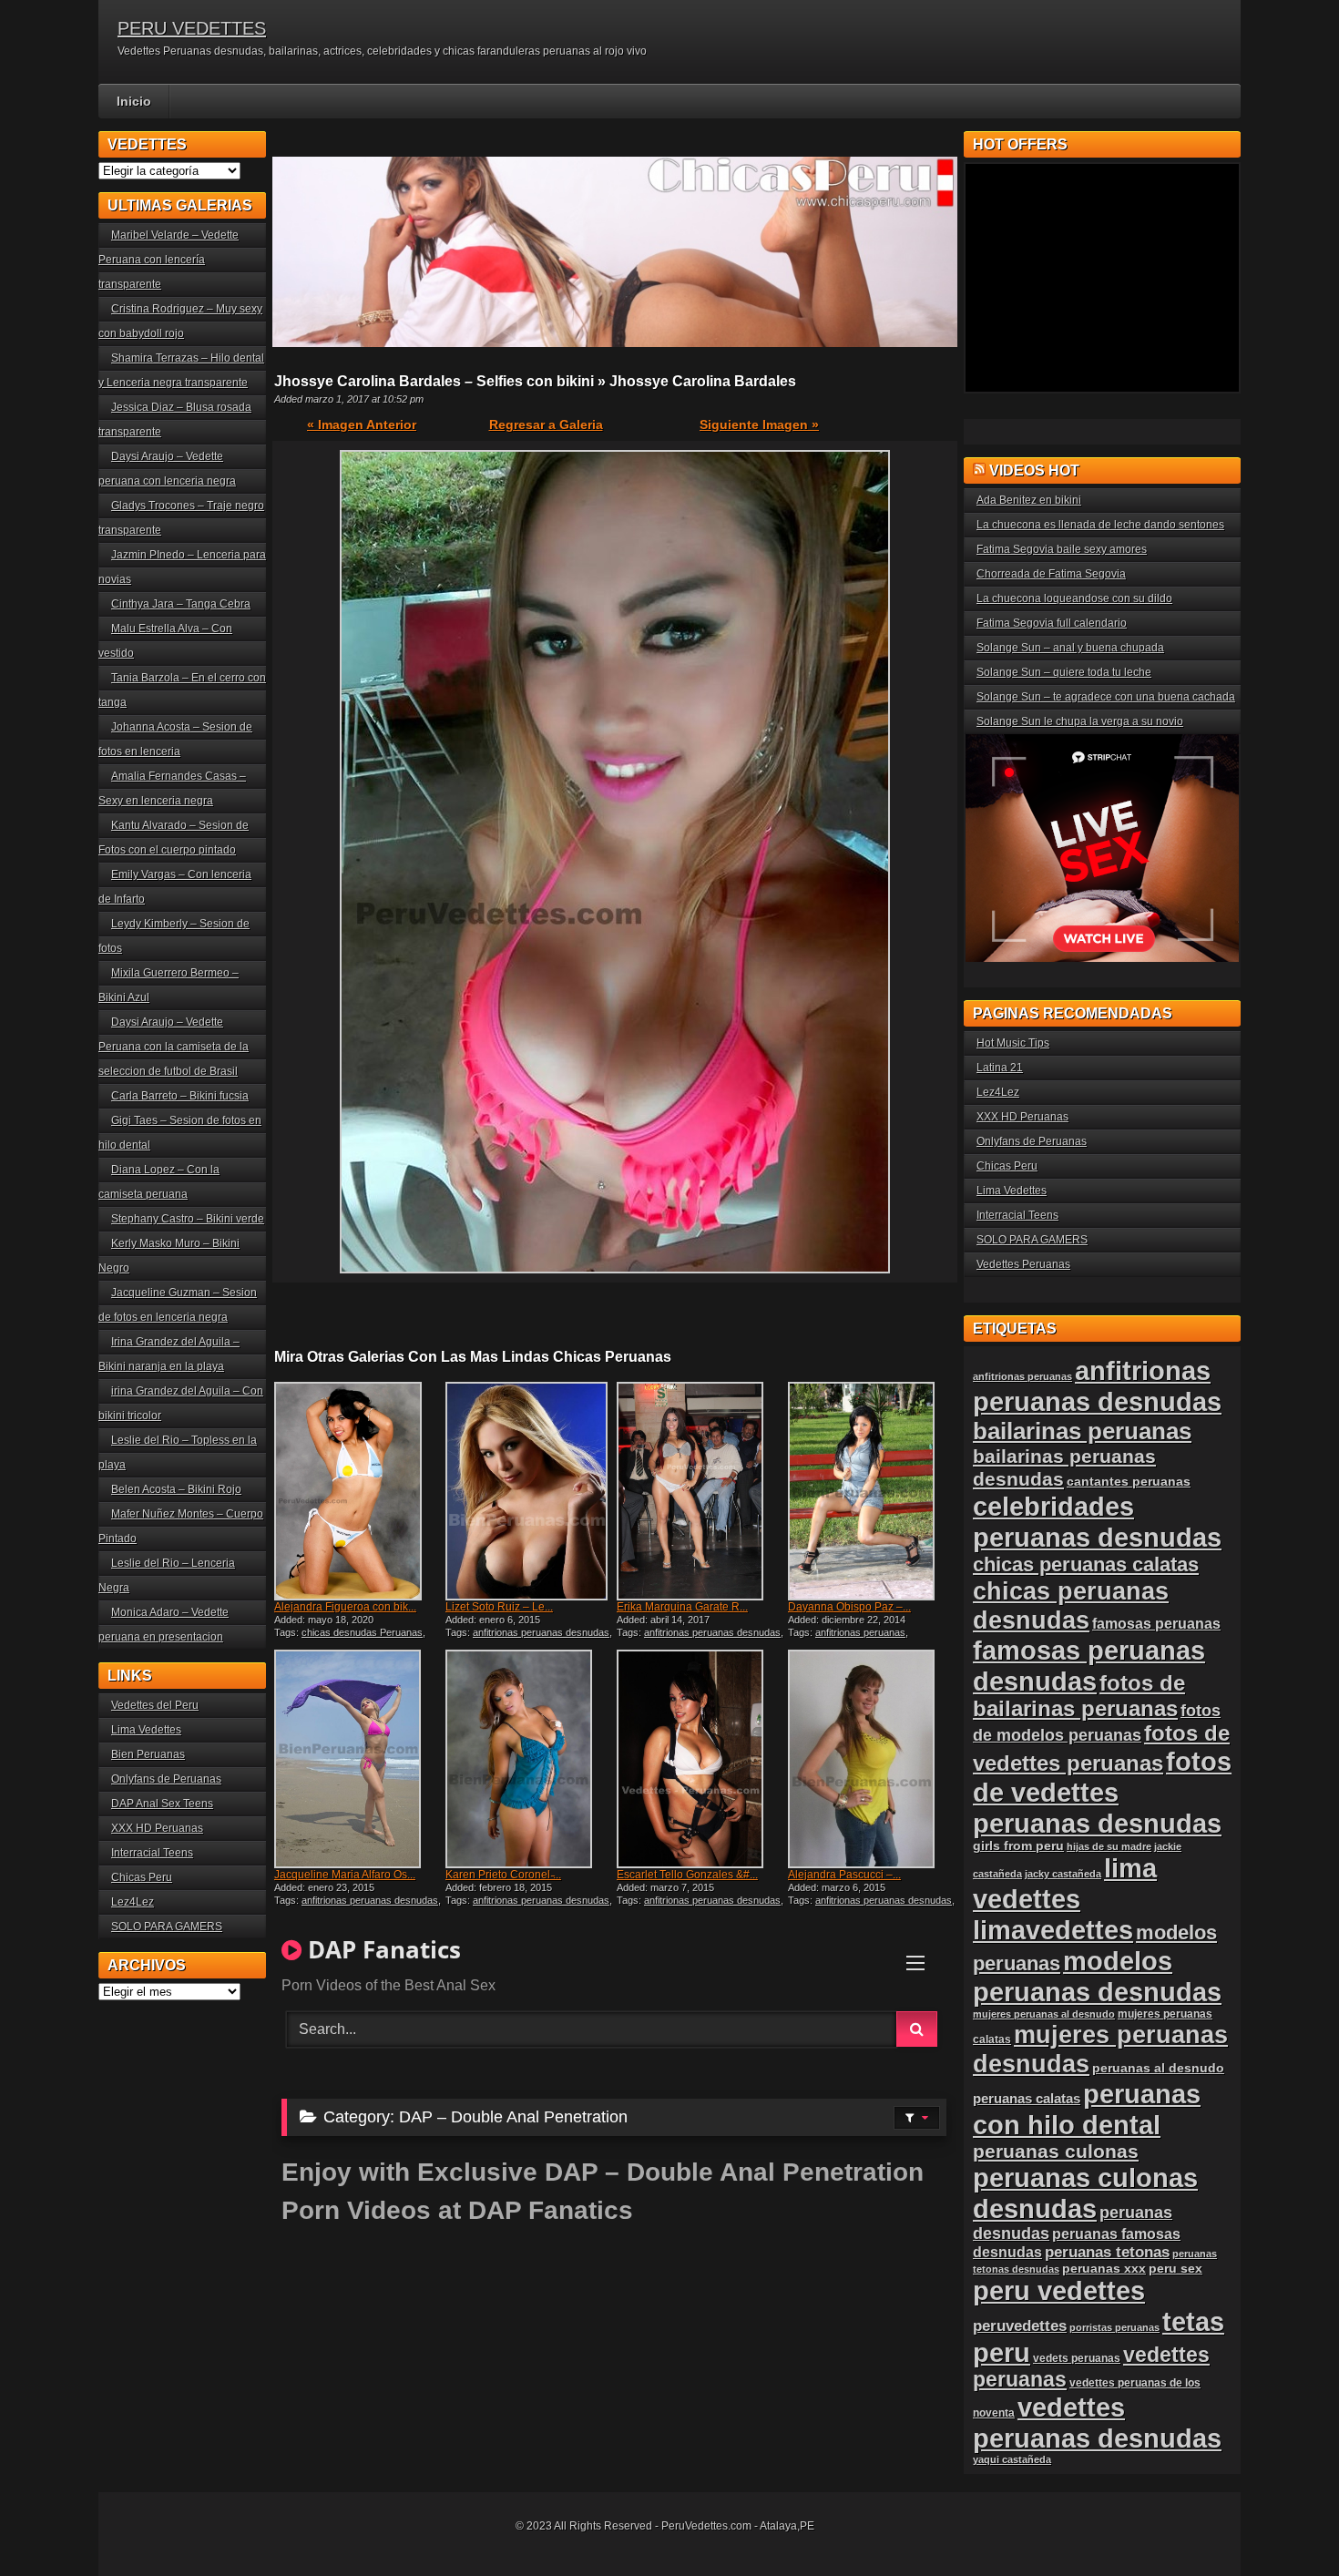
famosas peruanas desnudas (1089, 1666)
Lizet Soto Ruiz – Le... (499, 1607)
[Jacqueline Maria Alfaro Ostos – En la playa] (358, 1759)
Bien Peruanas (148, 1754)
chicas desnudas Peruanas (362, 1632)
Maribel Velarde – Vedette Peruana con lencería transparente (169, 260)
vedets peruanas (1077, 2358)
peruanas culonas (1056, 2151)
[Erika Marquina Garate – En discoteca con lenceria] (700, 1491)
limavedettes (1053, 1930)
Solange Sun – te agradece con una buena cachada (1106, 697)
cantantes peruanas (1129, 1481)
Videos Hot (1034, 470)
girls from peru (1018, 1846)
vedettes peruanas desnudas (1097, 2423)
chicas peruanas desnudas (1071, 1605)
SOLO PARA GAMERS (167, 1927)
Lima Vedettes (146, 1730)
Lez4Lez (133, 1902)
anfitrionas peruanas (860, 1632)
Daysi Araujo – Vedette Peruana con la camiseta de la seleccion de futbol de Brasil (174, 1047)
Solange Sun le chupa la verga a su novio (1080, 721)
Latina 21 (1000, 1068)
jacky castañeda (1063, 1874)
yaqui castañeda (1012, 2459)
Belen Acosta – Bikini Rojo (176, 1489)
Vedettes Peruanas (1023, 1264)
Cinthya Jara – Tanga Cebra (181, 604)
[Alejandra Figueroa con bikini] (358, 1491)
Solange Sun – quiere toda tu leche (1064, 672)
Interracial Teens (152, 1853)
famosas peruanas (1156, 1623)
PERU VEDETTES (192, 28)
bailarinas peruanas (1082, 1431)
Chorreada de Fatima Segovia (1051, 574)
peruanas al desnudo (1158, 2068)
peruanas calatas (1027, 2098)
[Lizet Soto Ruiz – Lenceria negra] (529, 1491)
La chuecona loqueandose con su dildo (1074, 598)
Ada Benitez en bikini (1029, 500)
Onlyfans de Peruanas (166, 1779)
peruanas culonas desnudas (1085, 2193)
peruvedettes (1020, 2326)
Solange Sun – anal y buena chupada (1070, 648)
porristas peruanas (1114, 2327)
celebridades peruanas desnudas (1097, 1522)
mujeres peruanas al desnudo (1044, 2014)
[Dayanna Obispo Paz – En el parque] (872, 1491)
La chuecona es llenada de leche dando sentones (1100, 525)
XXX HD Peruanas (157, 1828)
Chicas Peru (142, 1877)
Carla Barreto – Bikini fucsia (180, 1096)
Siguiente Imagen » (759, 424)
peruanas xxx (1104, 2269)
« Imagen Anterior (362, 424)
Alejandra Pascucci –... (844, 1875)
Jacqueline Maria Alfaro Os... (345, 1875)
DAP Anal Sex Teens (162, 1804)
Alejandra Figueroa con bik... (345, 1607)
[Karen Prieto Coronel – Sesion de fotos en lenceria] (529, 1759)
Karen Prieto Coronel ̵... (503, 1875)
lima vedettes (1065, 1883)
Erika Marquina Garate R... (682, 1607)
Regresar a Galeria (546, 424)
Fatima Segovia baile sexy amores (1062, 549)
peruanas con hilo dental (1087, 2109)
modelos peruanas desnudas (1097, 1976)
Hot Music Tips (1013, 1043)
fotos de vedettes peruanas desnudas (1102, 1792)
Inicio (134, 101)
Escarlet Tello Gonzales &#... (687, 1875)
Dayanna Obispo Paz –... (849, 1607)
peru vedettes (1059, 2290)
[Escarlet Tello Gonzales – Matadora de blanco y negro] (700, 1759)
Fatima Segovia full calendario (1052, 623)
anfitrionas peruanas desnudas (541, 1632)
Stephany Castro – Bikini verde (188, 1219)
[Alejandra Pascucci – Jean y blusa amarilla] (872, 1759)
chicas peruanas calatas (1086, 1564)
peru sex (1175, 2269)
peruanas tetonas (1107, 2252)
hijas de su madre (1109, 1846)
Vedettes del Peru (155, 1705)
